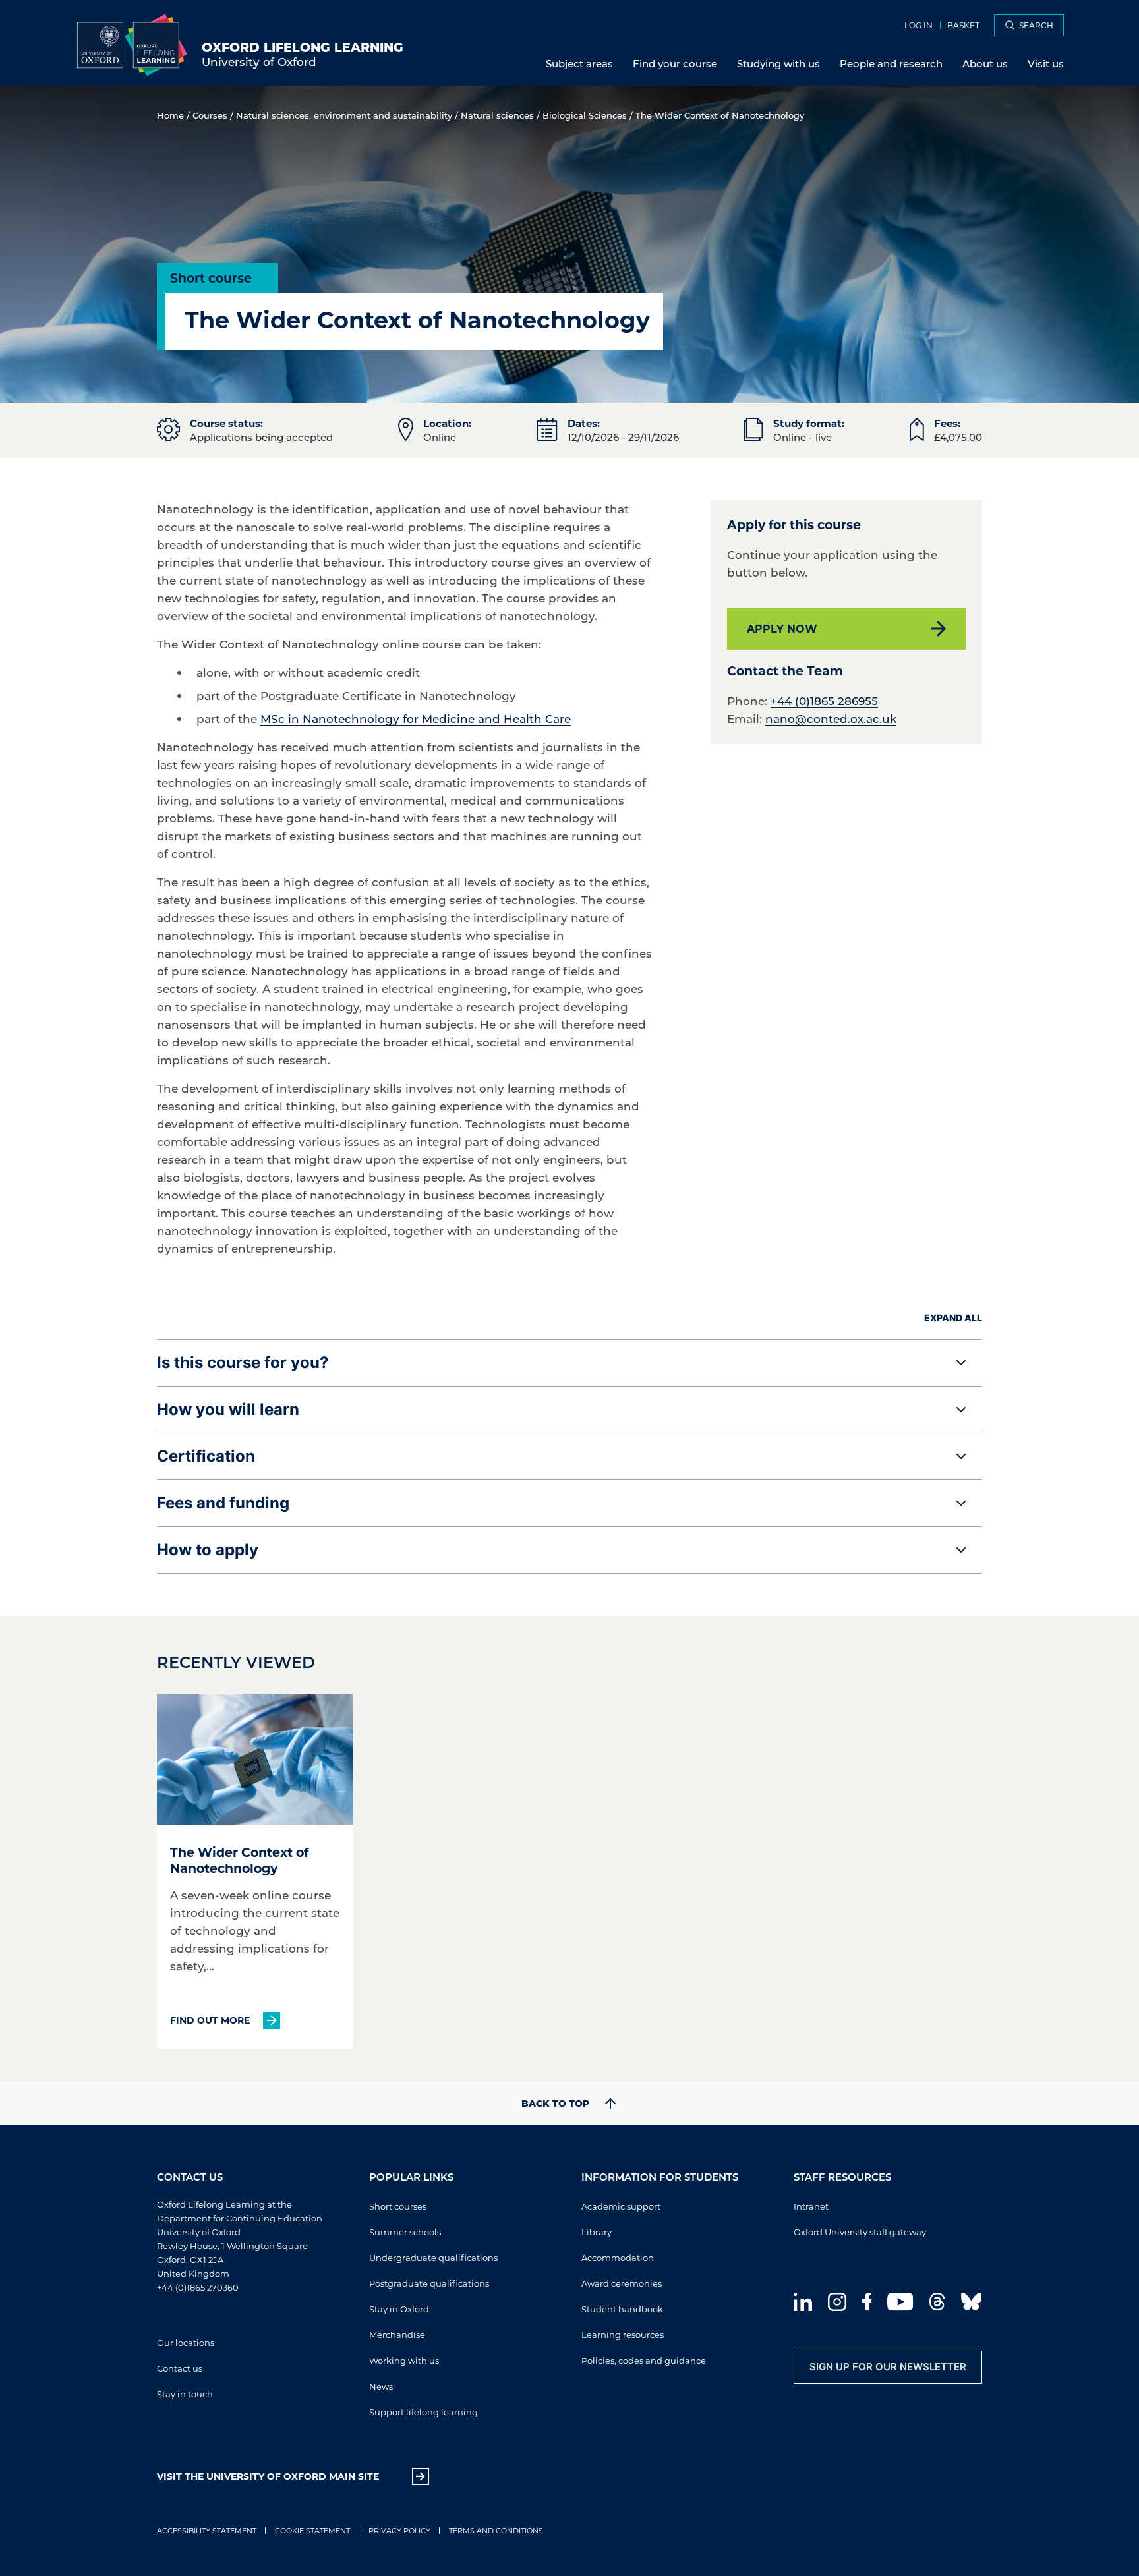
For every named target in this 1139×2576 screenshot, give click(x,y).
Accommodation (618, 2257)
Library (597, 2232)
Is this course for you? (243, 1362)
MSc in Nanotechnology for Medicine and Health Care (416, 718)
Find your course (675, 63)
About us (985, 63)
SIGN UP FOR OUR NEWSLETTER (888, 2367)
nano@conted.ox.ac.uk (831, 718)
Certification (206, 1456)
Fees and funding (223, 1503)
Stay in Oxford (399, 2309)
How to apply (208, 1550)
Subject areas (579, 63)
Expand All (953, 1318)
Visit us (1046, 63)
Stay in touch (185, 2394)
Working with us (404, 2360)
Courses (210, 115)
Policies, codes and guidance (644, 2360)
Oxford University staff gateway (860, 2232)
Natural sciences (497, 115)
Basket (963, 25)
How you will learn (228, 1409)
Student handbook (622, 2309)
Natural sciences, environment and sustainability (344, 115)
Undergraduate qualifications (433, 2257)
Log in (919, 25)
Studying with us (778, 63)
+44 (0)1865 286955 (824, 701)
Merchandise (397, 2334)
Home (170, 115)
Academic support (621, 2206)
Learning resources (623, 2334)
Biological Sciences (585, 115)
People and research (891, 63)
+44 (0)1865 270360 (198, 2287)
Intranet (811, 2206)
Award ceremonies (622, 2283)
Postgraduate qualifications (429, 2283)
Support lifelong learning (423, 2412)
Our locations (186, 2342)
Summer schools (405, 2232)
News (381, 2386)
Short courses (398, 2206)
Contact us (180, 2368)
